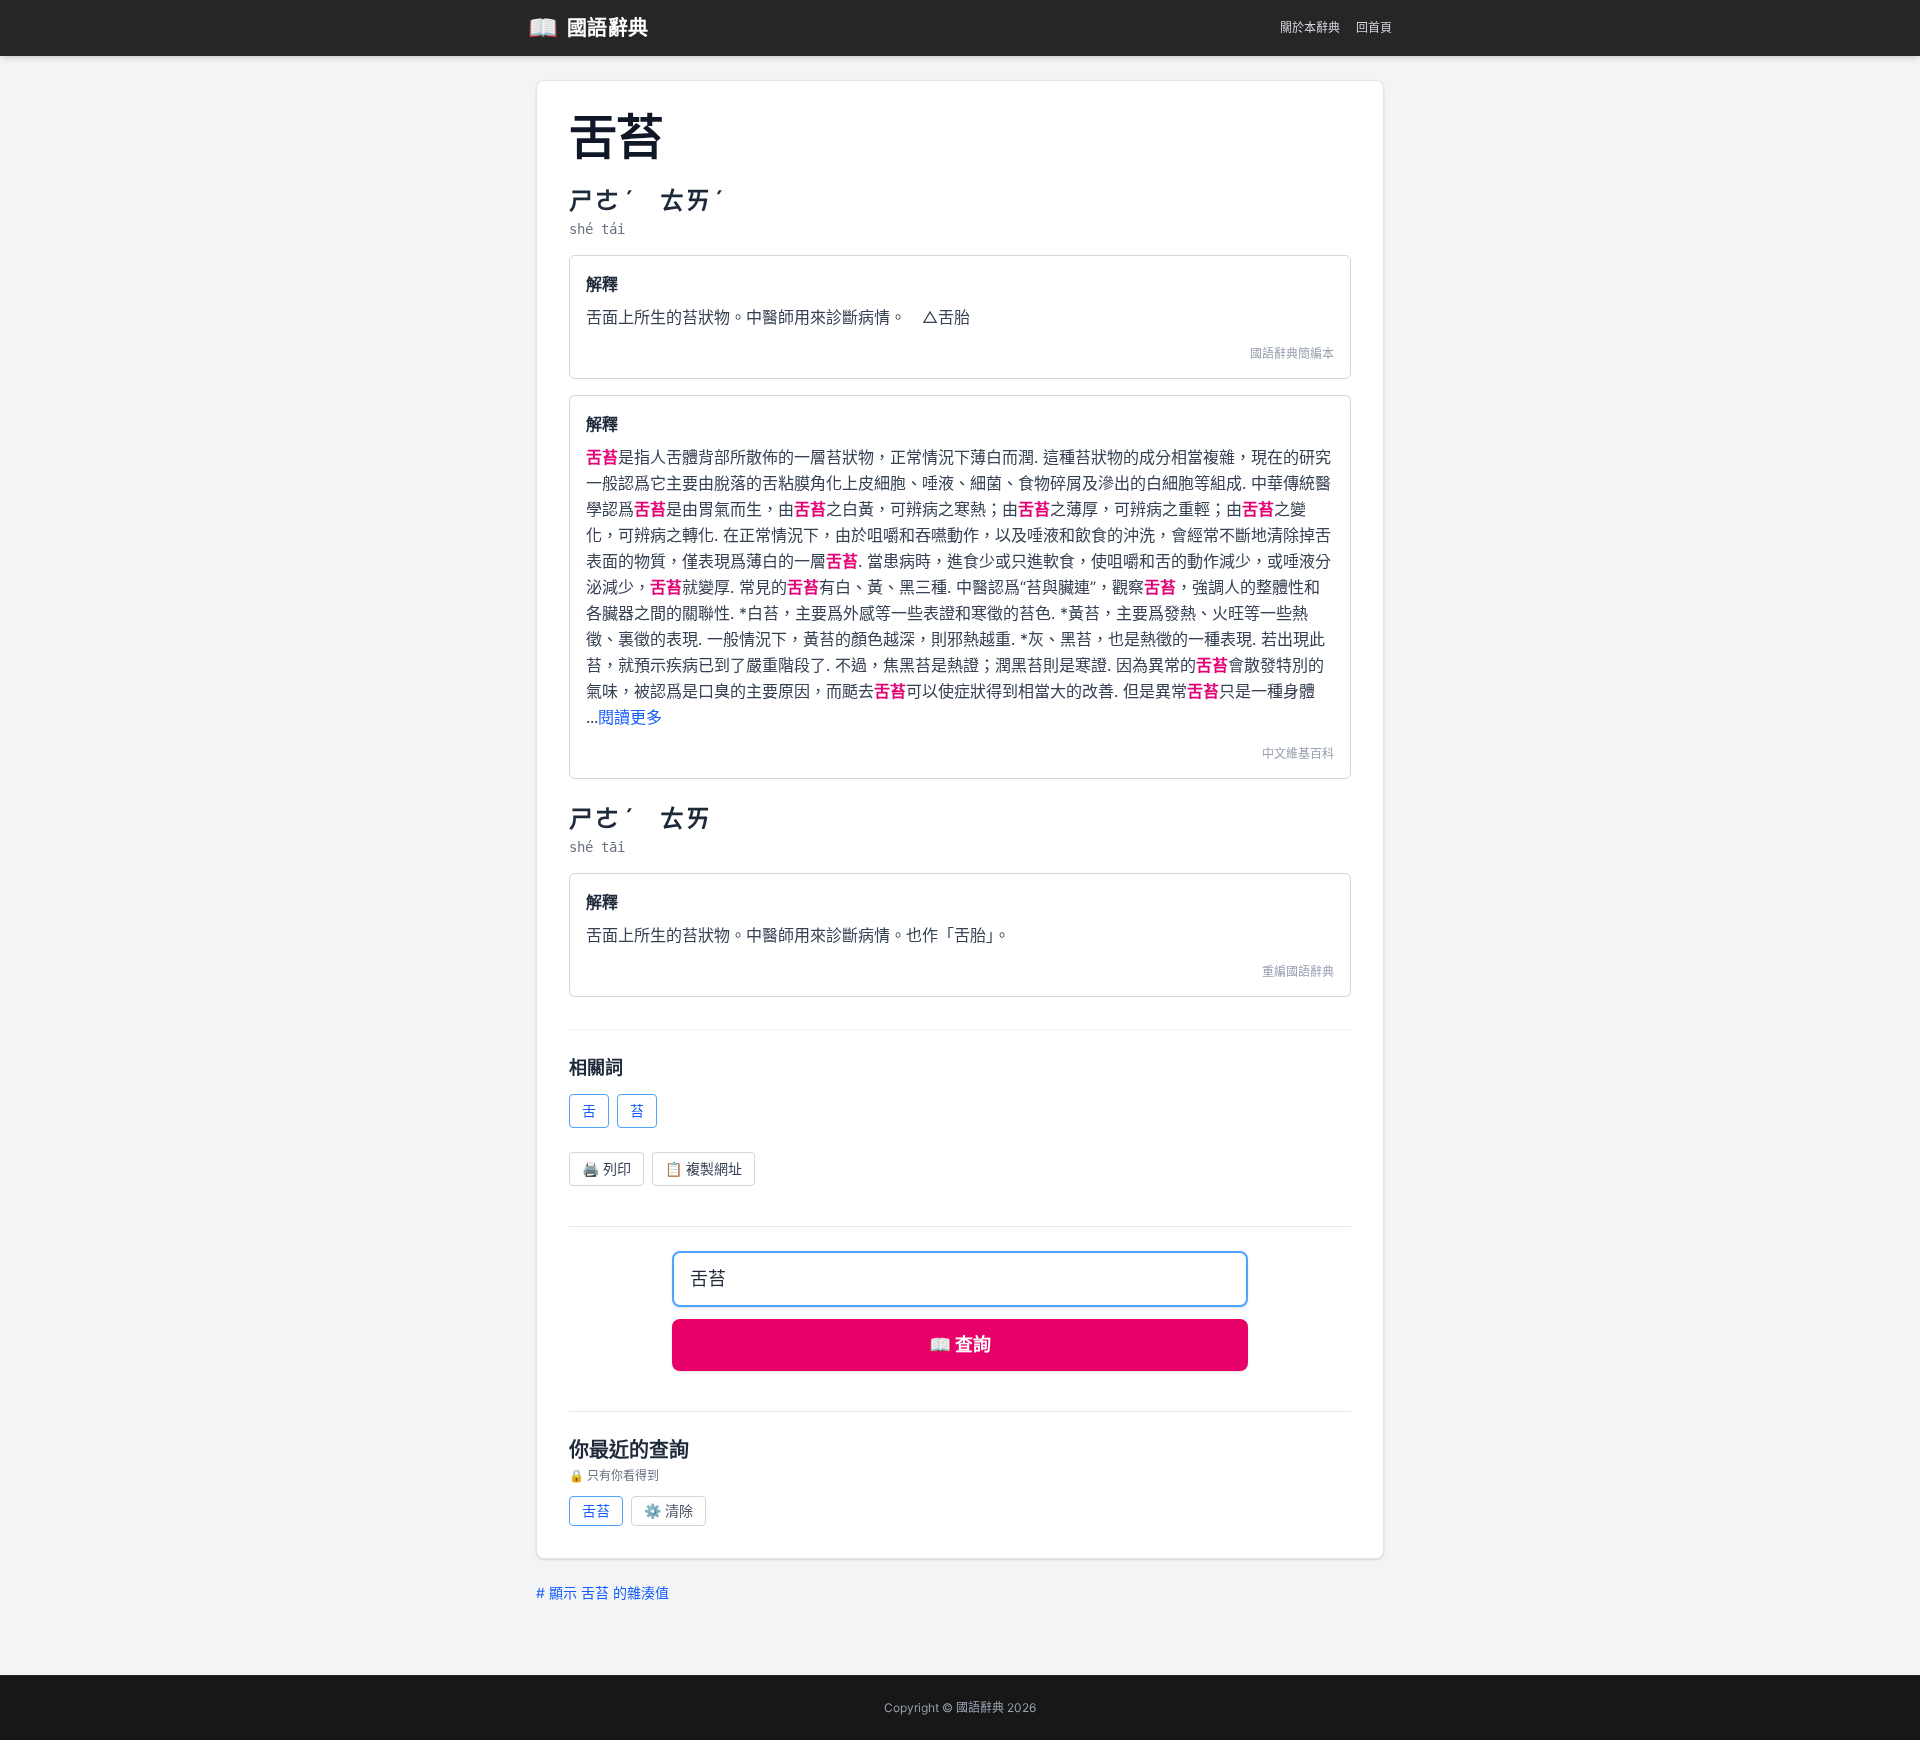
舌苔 (596, 1510)
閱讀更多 (630, 717)
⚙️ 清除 (668, 1510)
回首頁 (1374, 27)
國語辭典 (588, 27)
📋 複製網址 (703, 1168)
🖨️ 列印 (606, 1168)
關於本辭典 (1310, 27)
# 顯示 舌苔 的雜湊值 (602, 1592)
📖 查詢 (960, 1344)
